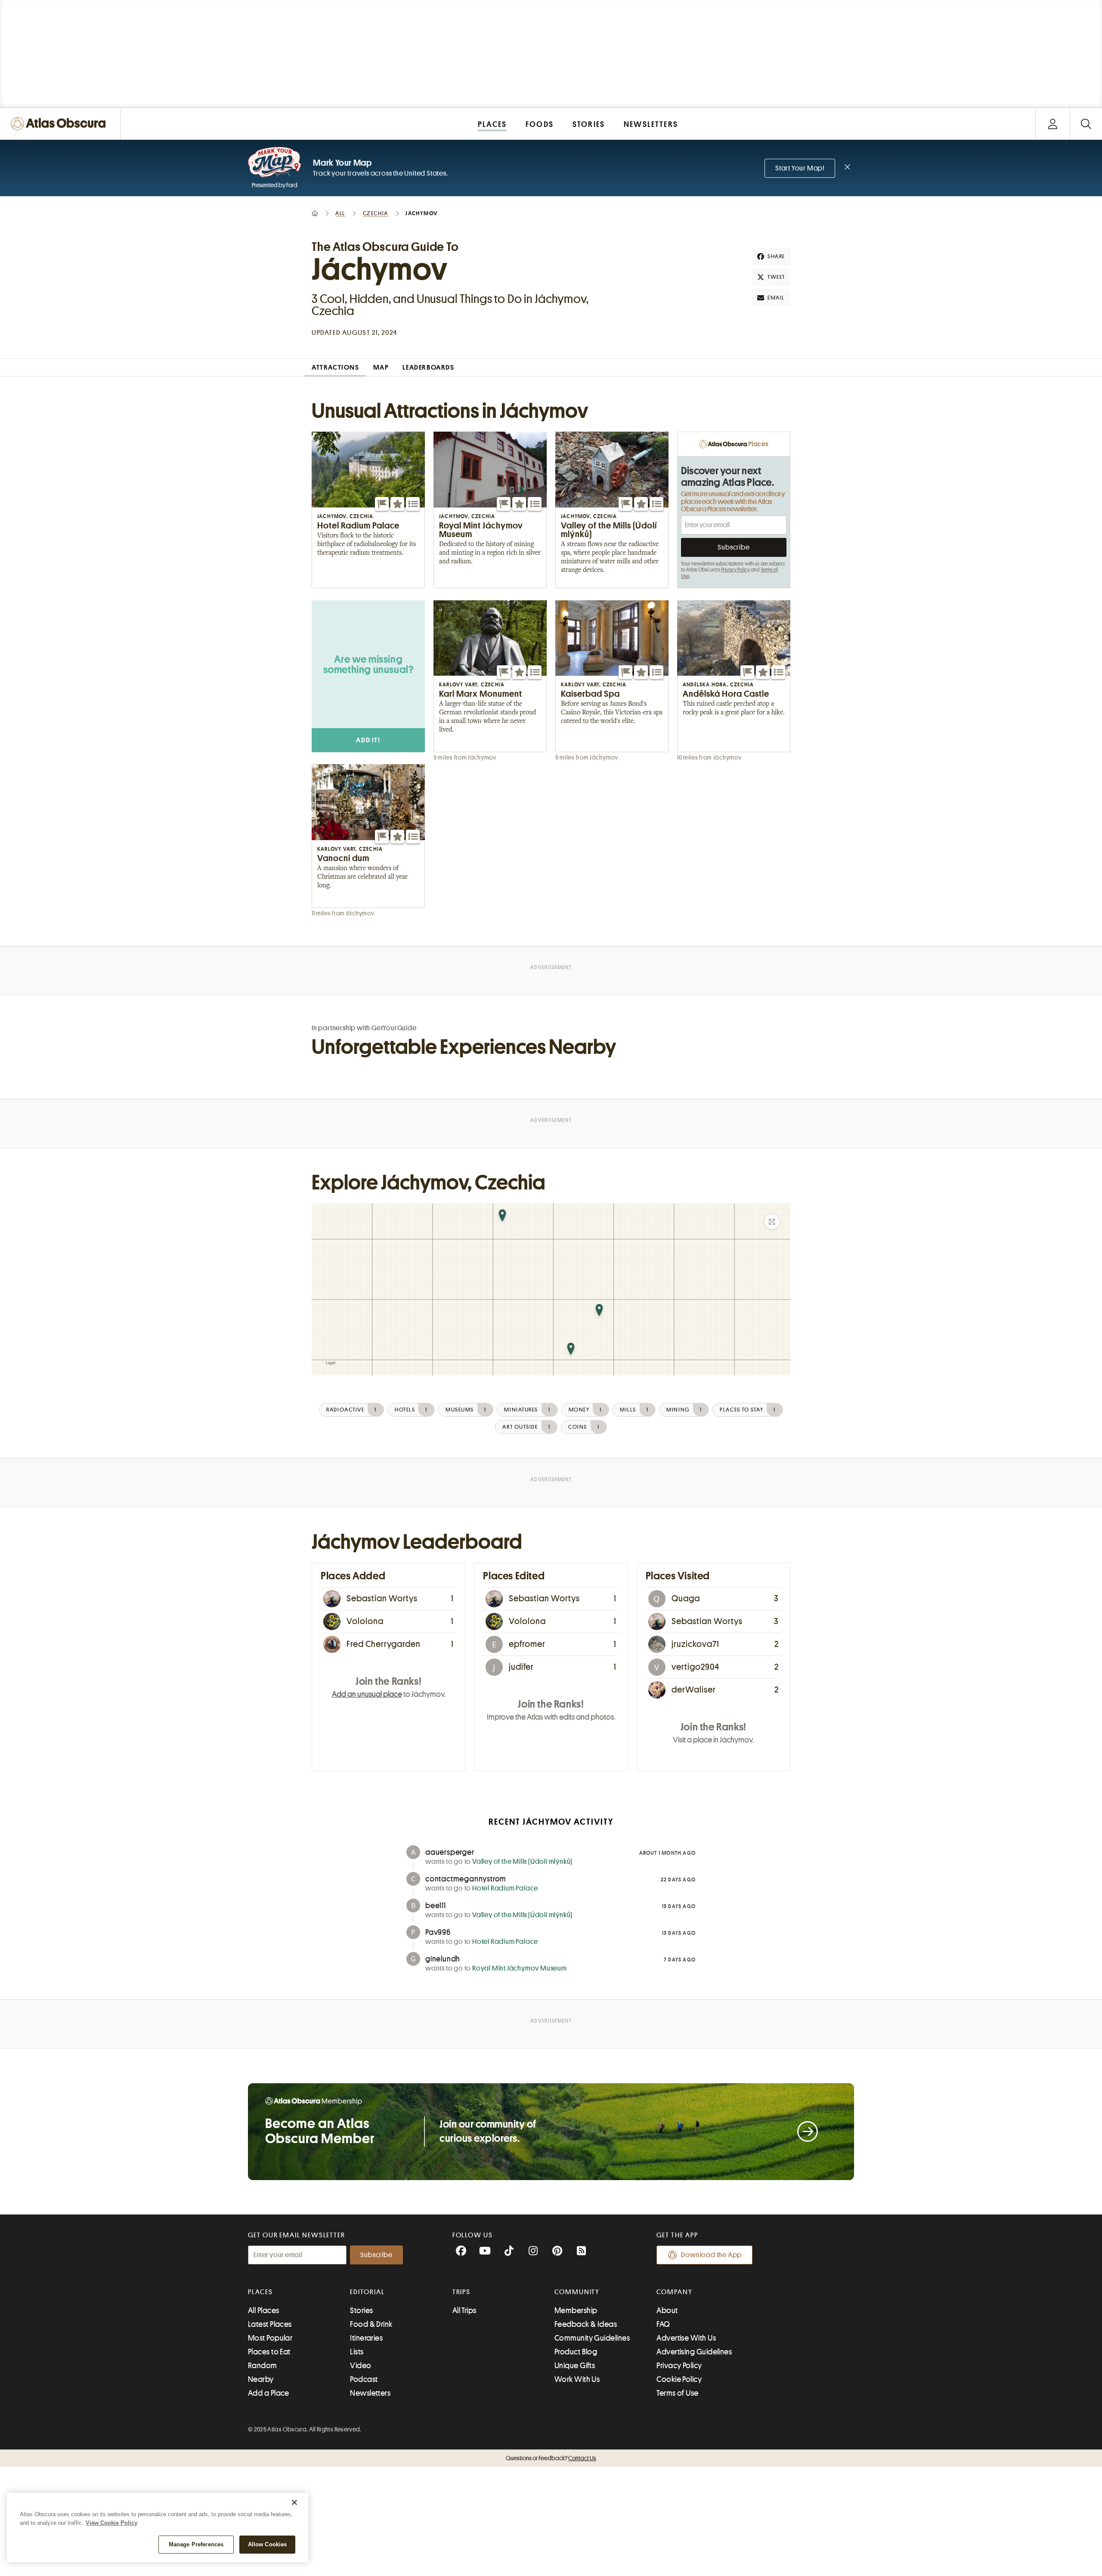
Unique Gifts (575, 2366)
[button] (382, 504)
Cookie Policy (679, 2379)
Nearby (261, 2379)
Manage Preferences (196, 2544)
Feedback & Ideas (586, 2324)
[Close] (294, 2502)
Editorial (367, 2292)
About (667, 2310)
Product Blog (576, 2352)
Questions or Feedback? (551, 2458)
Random (263, 2366)
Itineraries (366, 2338)
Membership (576, 2310)
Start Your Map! (800, 168)
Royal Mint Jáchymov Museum (520, 1968)
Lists (357, 2352)
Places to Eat (269, 2352)
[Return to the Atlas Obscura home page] (60, 124)
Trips (462, 2292)
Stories (361, 2310)
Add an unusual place (367, 1694)
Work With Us (577, 2379)
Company (674, 2292)
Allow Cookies (268, 2544)
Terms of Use (677, 2393)
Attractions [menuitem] (336, 368)
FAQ (663, 2324)
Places (260, 2292)
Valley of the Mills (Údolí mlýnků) (522, 1862)
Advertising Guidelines (694, 2352)
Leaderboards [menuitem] (428, 368)
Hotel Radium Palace (505, 1888)
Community (577, 2292)
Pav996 (438, 1932)
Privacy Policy (735, 570)
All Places (264, 2310)
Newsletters (370, 2393)
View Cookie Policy (111, 2523)
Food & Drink (371, 2324)
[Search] (1086, 124)
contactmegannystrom (466, 1879)
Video (361, 2366)
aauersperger (450, 1852)
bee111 (436, 1906)
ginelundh (443, 1959)
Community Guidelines (592, 2338)
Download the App (711, 2255)
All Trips (464, 2310)
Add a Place (269, 2393)
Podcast (364, 2379)
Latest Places (270, 2324)
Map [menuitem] (381, 368)
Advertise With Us (686, 2338)
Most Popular (270, 2338)
